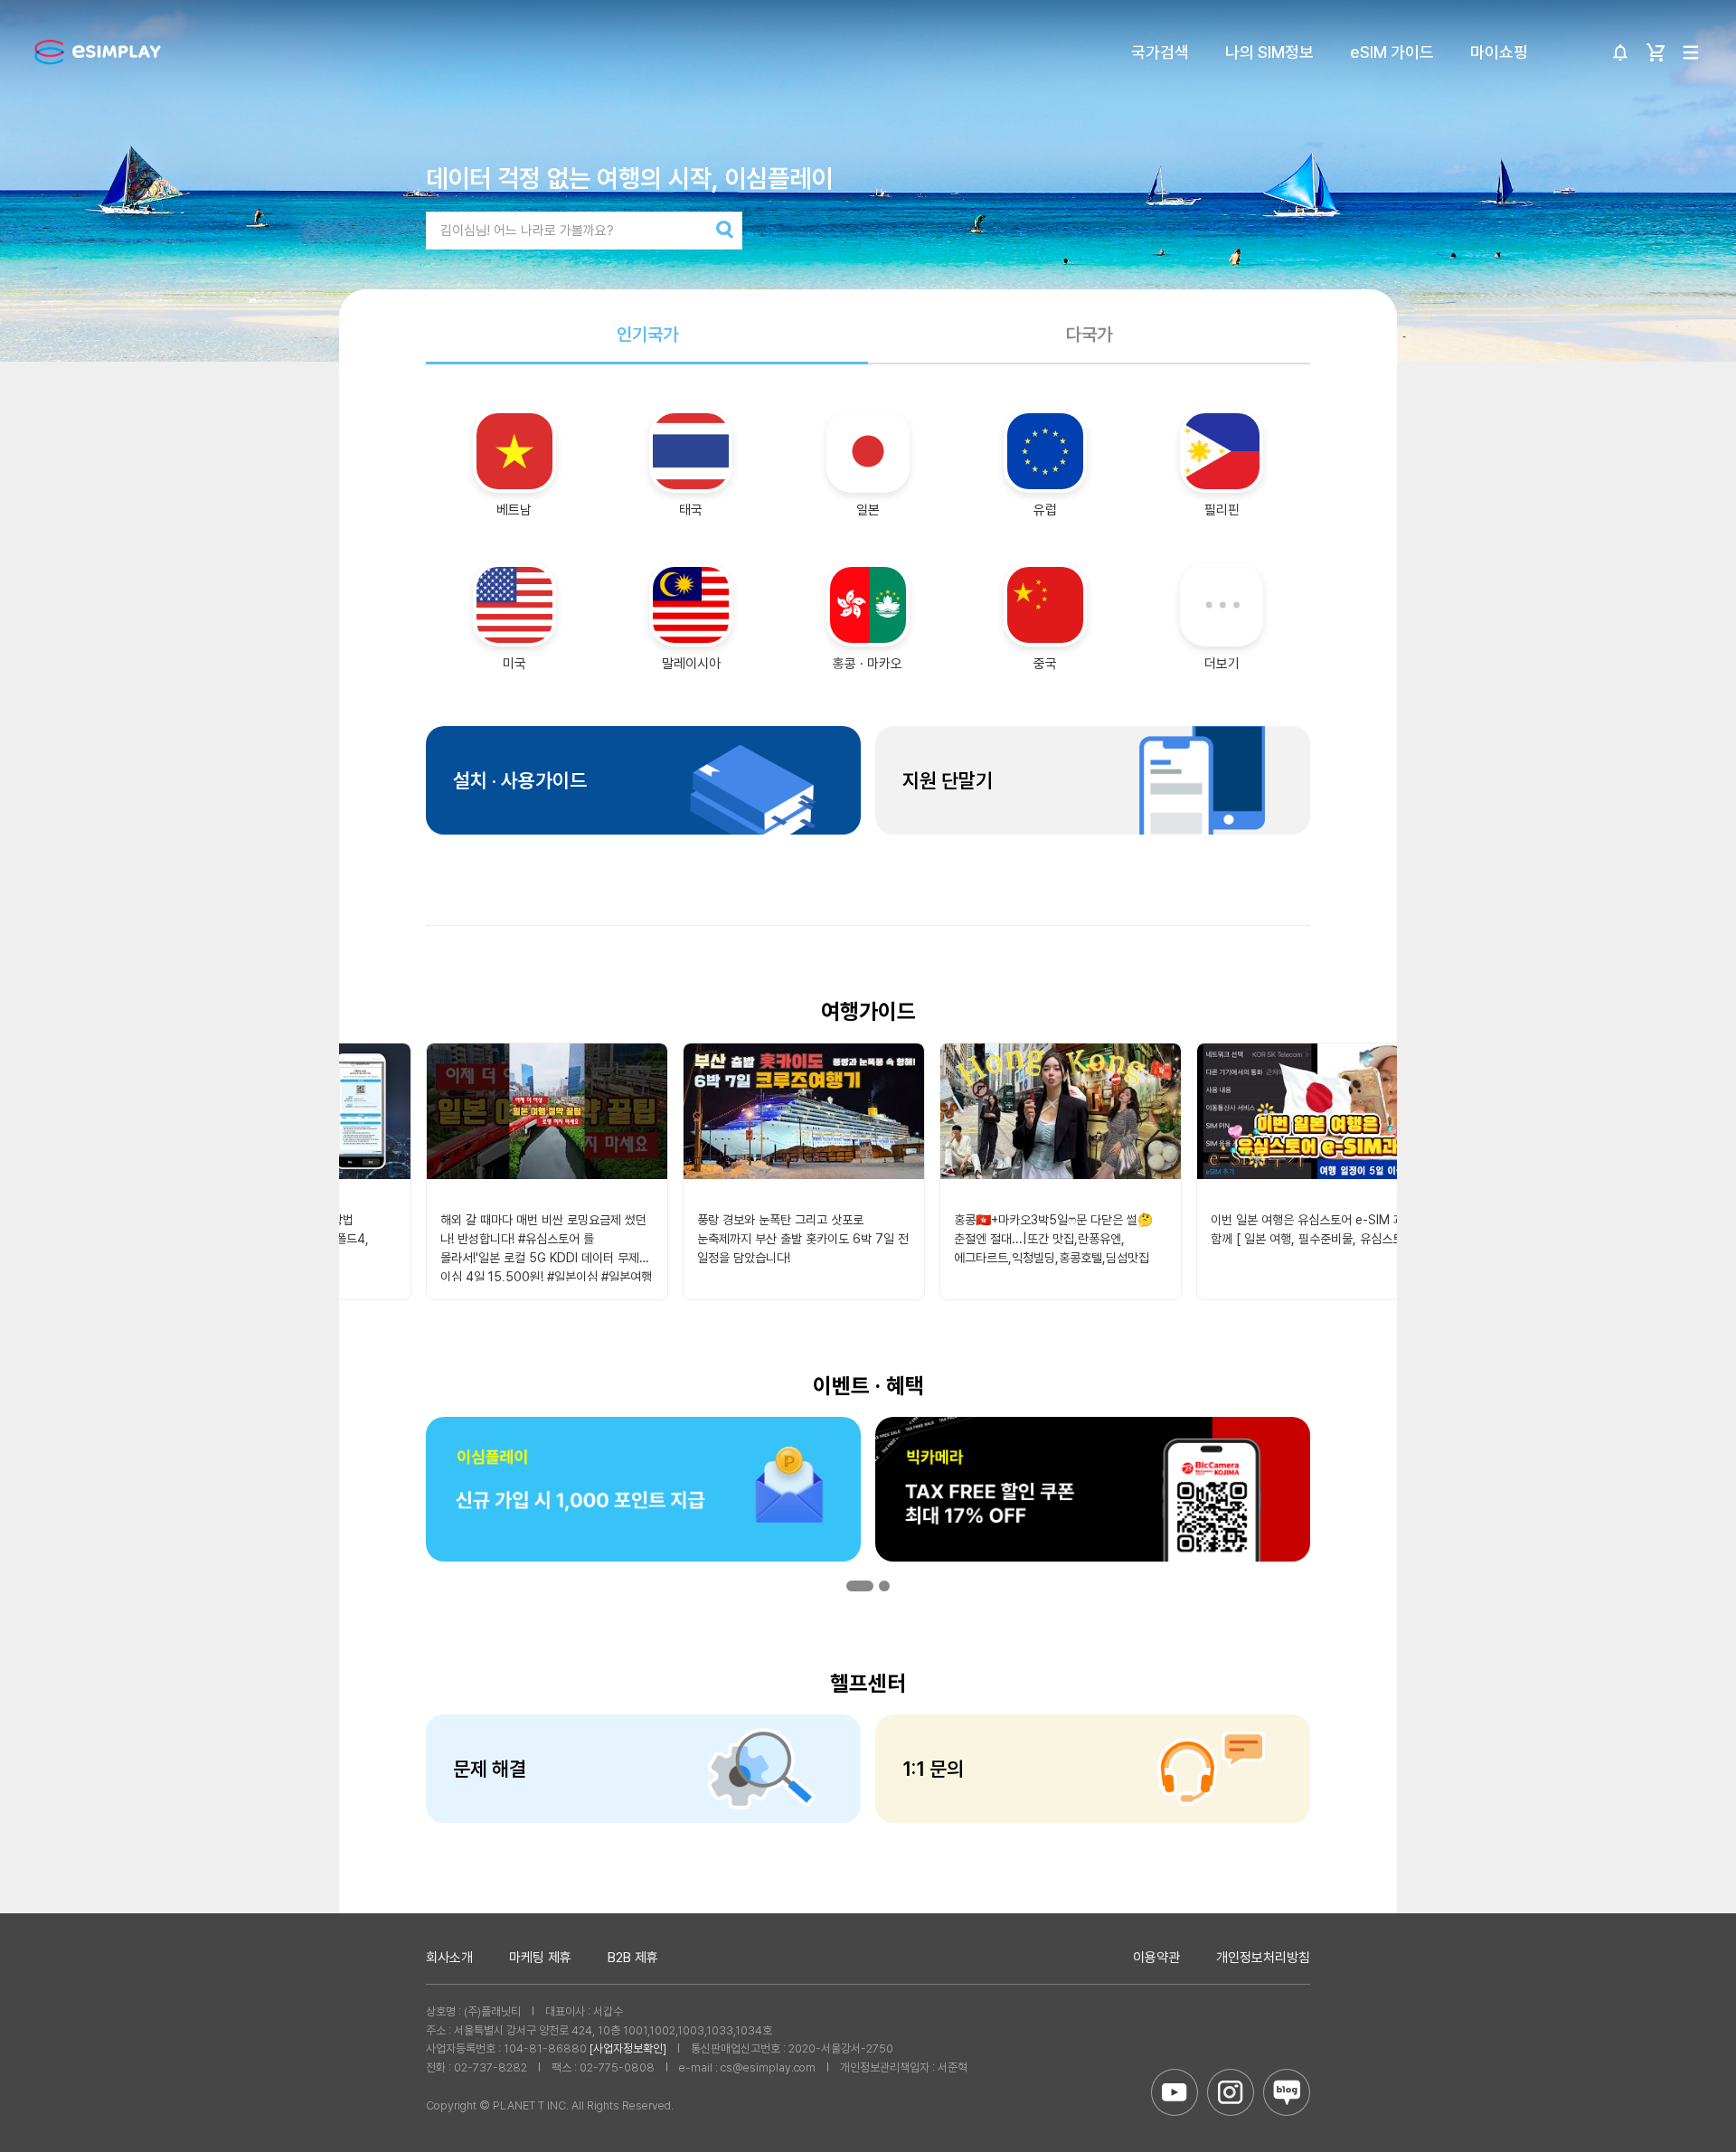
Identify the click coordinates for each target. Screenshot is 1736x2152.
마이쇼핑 (1499, 52)
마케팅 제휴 (540, 1958)
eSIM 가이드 (1392, 52)
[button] (860, 1586)
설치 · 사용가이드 (520, 780)
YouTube (1175, 2092)
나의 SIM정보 (1269, 52)
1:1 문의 (933, 1769)
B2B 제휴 (633, 1958)
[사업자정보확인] (628, 2048)
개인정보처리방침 (1263, 1958)
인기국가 (647, 335)
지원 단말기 (948, 780)
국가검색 (1160, 52)
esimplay (98, 52)
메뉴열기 (1691, 52)
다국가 (1089, 335)
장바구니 (1656, 52)
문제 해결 (490, 1769)
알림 (1620, 52)
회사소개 (449, 1958)
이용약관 (1156, 1958)
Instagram (1231, 2092)
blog (1287, 2092)
